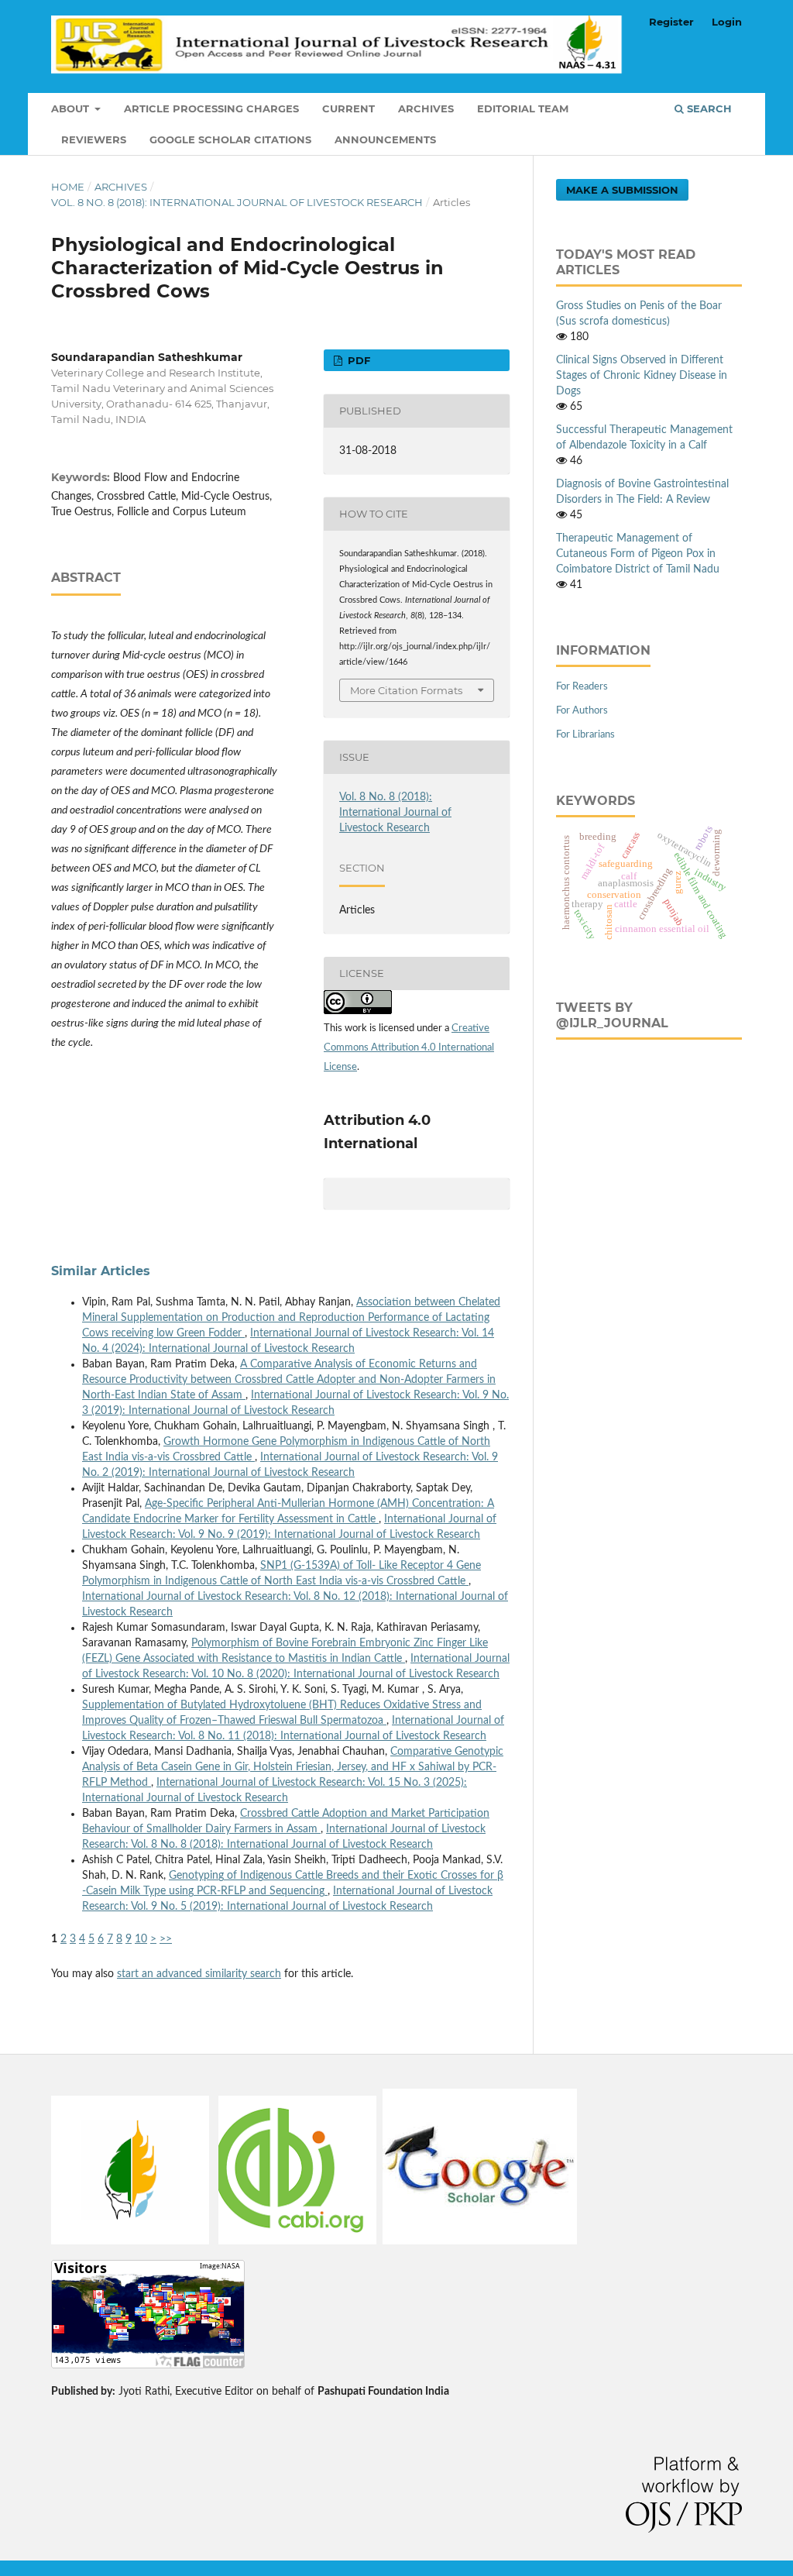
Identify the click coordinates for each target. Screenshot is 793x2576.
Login (727, 22)
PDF (357, 360)
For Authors (582, 711)
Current (348, 108)
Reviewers (94, 139)
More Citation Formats (406, 690)
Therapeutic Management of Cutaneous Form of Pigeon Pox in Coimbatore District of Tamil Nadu (638, 554)
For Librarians (585, 735)
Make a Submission (622, 190)
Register (671, 22)
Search (708, 108)
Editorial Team (523, 108)
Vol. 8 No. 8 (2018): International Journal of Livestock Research (237, 202)
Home (68, 187)
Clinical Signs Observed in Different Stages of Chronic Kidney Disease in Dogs (642, 376)
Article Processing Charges (211, 108)
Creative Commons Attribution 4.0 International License (409, 1048)
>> (166, 1939)
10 (141, 1939)
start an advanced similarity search (199, 1974)
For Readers (582, 687)
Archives (426, 108)
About (72, 108)
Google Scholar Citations (230, 139)
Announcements (385, 139)
